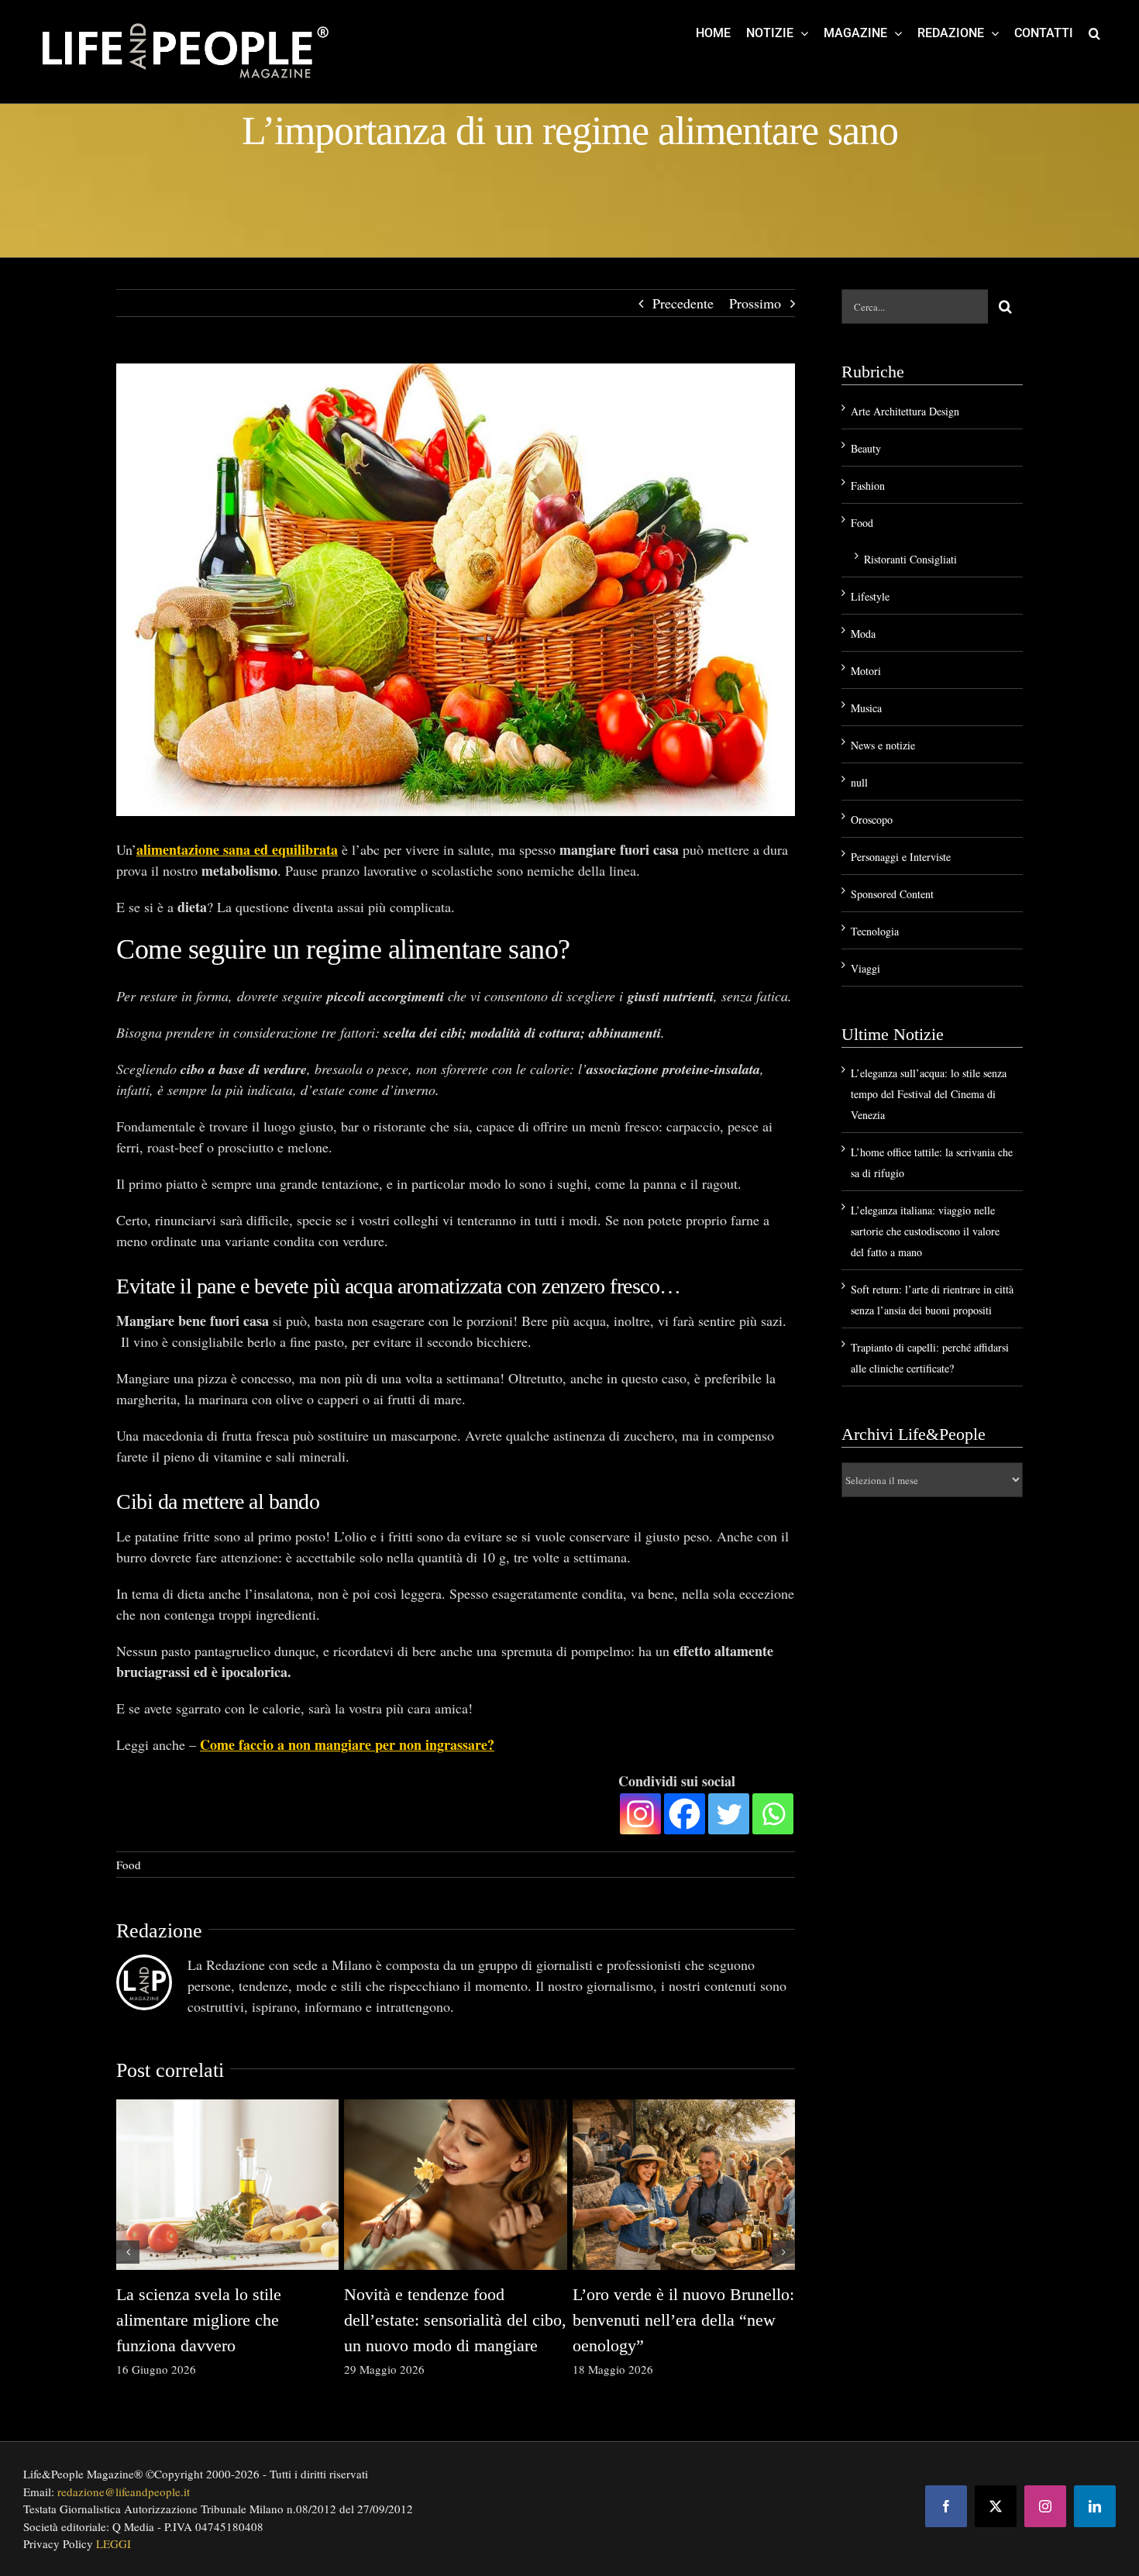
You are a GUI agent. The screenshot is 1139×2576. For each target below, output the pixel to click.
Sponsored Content (892, 894)
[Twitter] (729, 1814)
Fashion (868, 486)
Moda (863, 634)
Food (129, 1865)
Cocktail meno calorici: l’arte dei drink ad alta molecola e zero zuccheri (445, 2320)
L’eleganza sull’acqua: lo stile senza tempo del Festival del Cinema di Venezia (929, 1094)
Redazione (159, 1931)
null (859, 782)
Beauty (866, 448)
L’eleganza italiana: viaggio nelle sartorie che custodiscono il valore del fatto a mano (925, 1231)
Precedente (683, 303)
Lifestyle (870, 596)
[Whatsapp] (773, 1814)
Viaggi (865, 968)
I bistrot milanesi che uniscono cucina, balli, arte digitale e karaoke (222, 2320)
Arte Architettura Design (905, 411)
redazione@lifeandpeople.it (124, 2492)
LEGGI (114, 2543)
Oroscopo (872, 820)
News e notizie (883, 745)
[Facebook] (685, 1814)
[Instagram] (640, 1814)
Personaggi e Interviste (901, 857)
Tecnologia (875, 931)
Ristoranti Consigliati (910, 559)
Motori (866, 671)
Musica (866, 708)
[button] (1094, 33)
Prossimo (755, 303)
